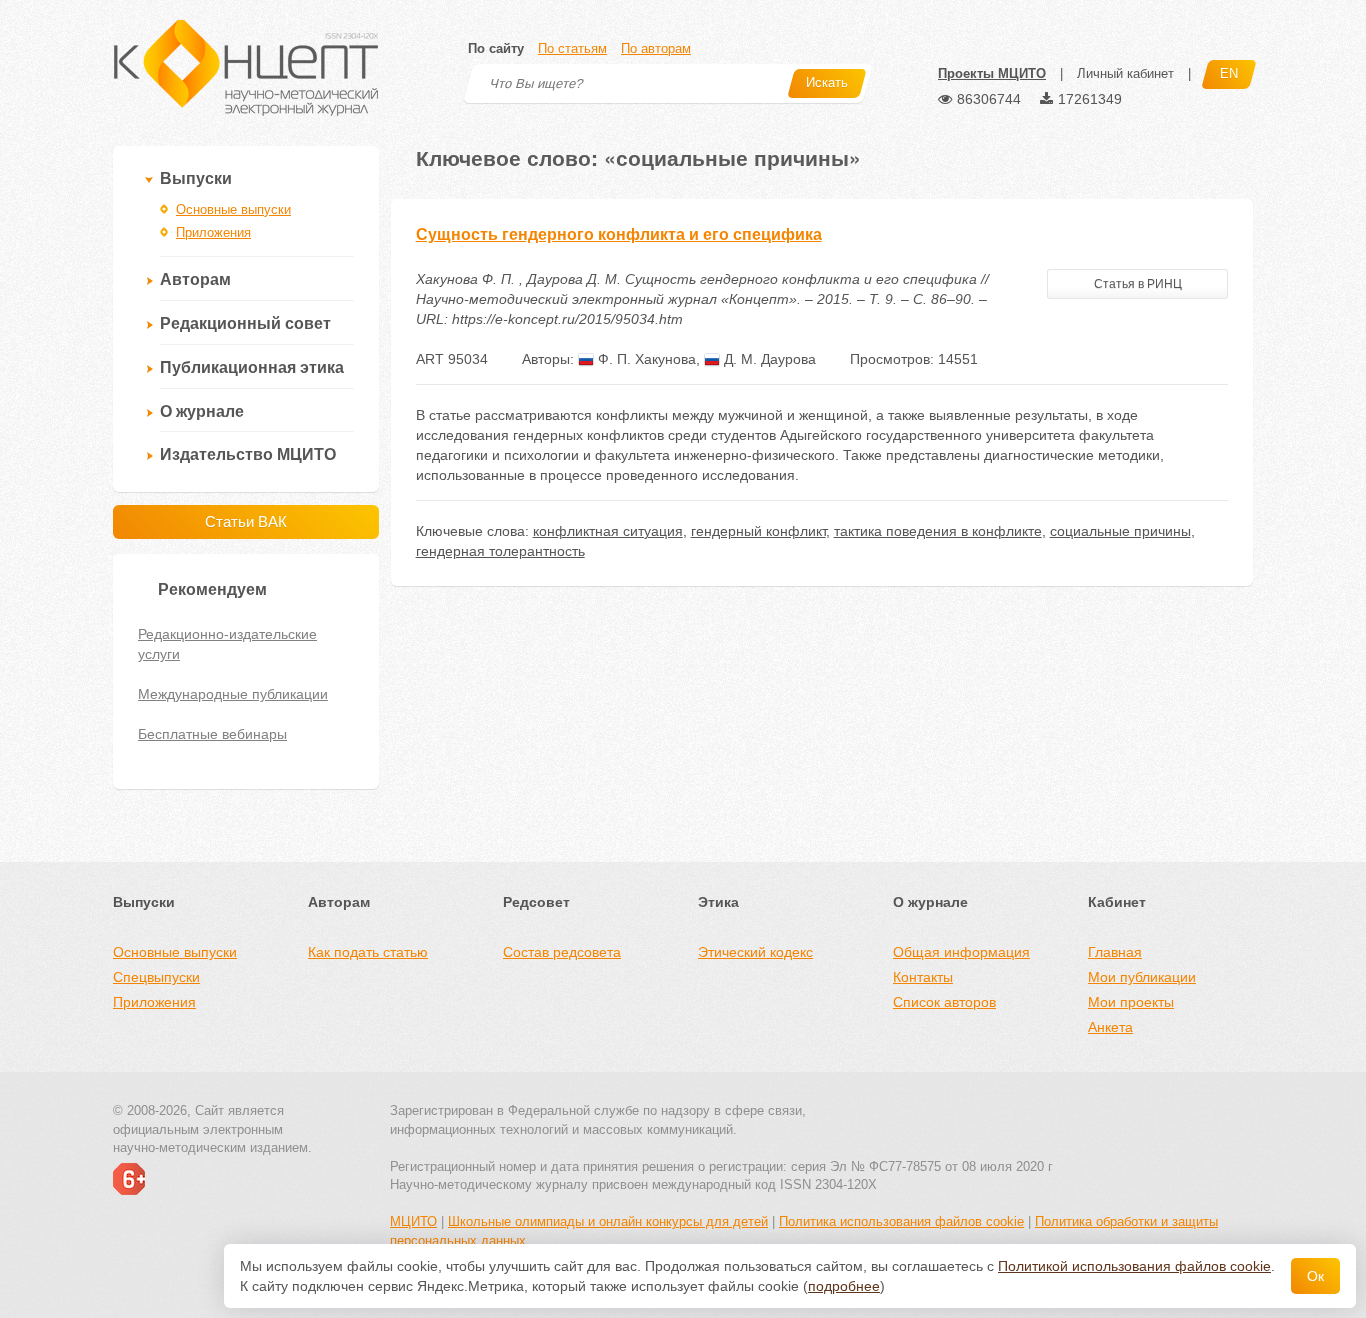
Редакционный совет (245, 323)
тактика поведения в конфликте (938, 531)
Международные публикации (233, 694)
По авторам (656, 48)
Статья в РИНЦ (1138, 284)
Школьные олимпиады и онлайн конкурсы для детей (608, 1221)
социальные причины (1120, 531)
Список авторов (944, 1002)
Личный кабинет (1125, 73)
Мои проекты (1131, 1002)
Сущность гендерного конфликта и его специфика (619, 234)
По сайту (496, 48)
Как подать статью (368, 952)
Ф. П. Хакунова (645, 359)
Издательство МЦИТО (248, 454)
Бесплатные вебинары (212, 734)
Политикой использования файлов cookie (1134, 1266)
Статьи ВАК (246, 521)
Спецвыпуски (156, 977)
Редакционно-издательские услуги (227, 644)
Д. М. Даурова (768, 359)
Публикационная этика (252, 367)
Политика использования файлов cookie (901, 1221)
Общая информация (961, 952)
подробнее (844, 1286)
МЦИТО (413, 1221)
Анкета (1110, 1027)
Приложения (213, 232)
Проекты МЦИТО (992, 73)
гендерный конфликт (758, 531)
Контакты (923, 977)
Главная (1115, 952)
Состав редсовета (562, 952)
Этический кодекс (755, 952)
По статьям (572, 48)
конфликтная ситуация (608, 531)
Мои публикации (1142, 977)
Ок (1315, 1276)
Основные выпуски (233, 209)
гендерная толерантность (500, 551)
